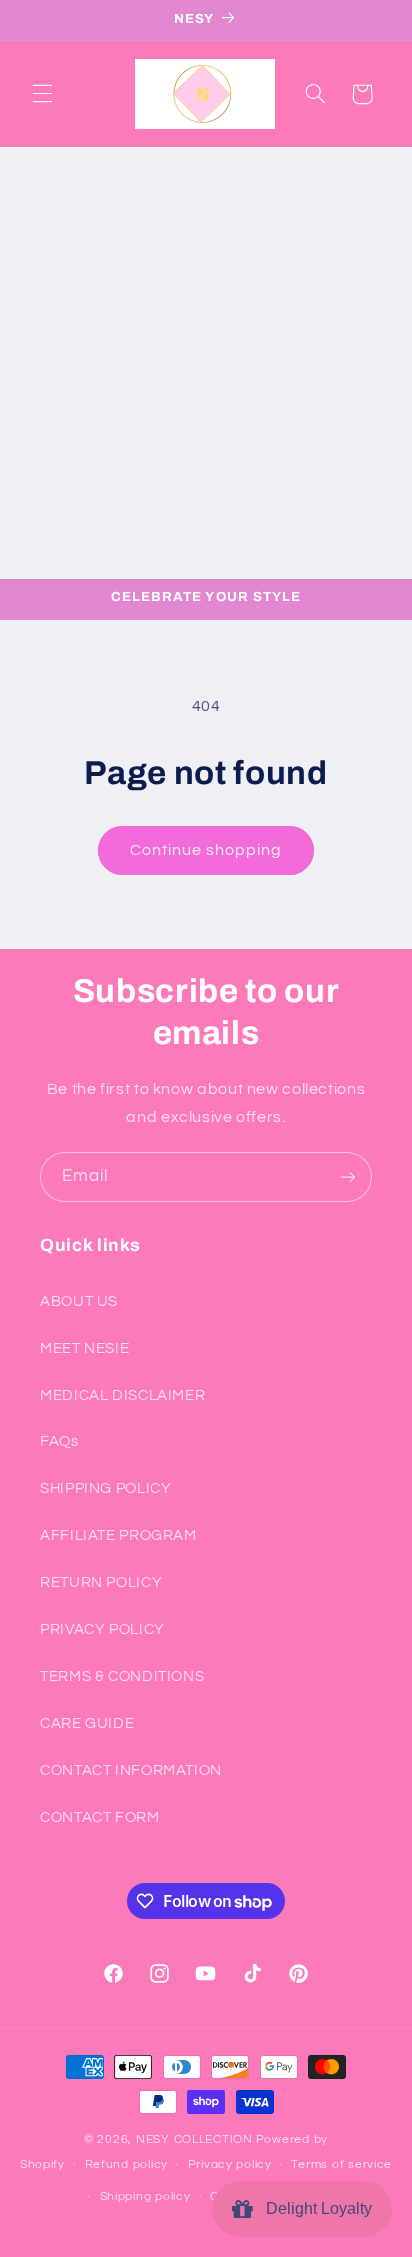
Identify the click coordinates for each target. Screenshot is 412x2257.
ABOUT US (79, 1301)
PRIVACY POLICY (102, 1629)
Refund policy (127, 2164)
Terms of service (341, 2164)
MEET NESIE (84, 1348)
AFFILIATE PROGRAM (118, 1535)
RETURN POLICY (101, 1582)
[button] (42, 94)
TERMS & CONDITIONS (122, 1676)
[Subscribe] (348, 1176)
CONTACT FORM (100, 1817)
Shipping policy (145, 2196)
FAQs (59, 1441)
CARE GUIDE (87, 1723)
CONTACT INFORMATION (131, 1770)
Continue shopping (206, 850)
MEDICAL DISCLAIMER (122, 1395)
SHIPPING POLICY (105, 1488)
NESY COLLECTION (194, 2139)
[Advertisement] (206, 363)
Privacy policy (230, 2164)
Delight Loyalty (315, 2208)
